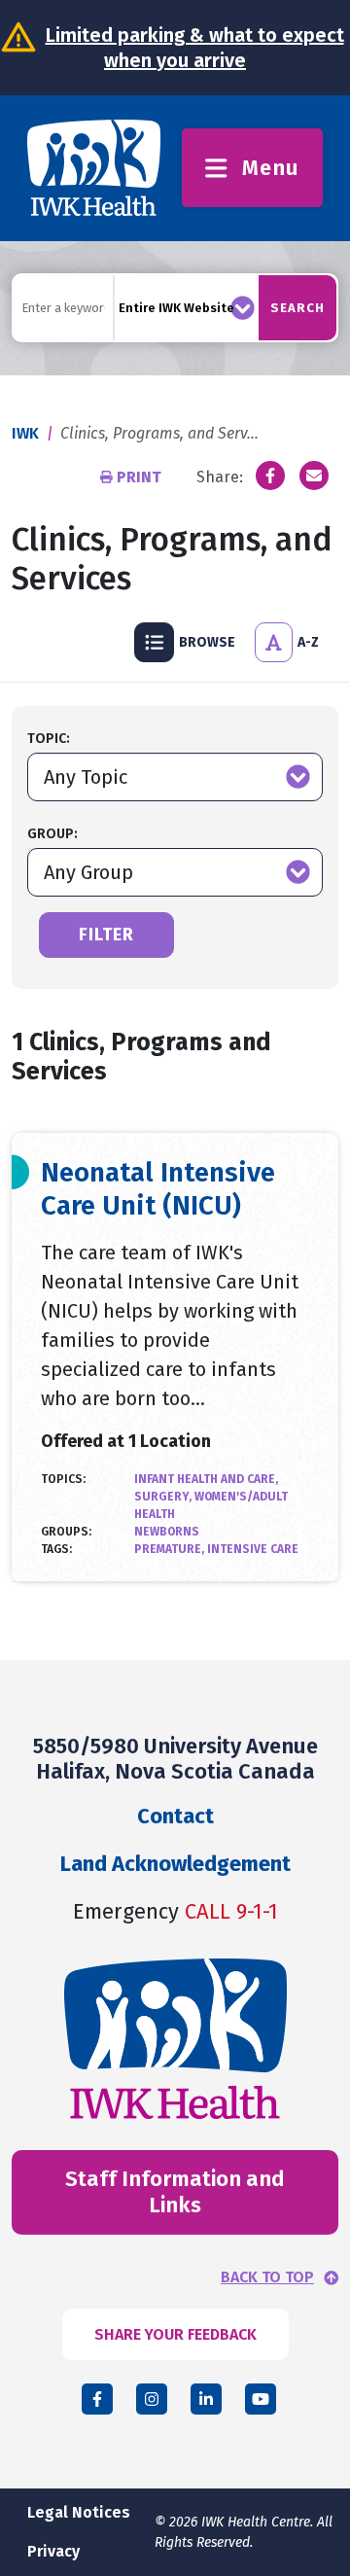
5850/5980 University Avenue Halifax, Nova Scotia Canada (175, 1759)
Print (139, 477)
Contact (175, 1816)
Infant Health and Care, (206, 1479)
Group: (52, 834)
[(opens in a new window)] (270, 476)
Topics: (63, 1479)
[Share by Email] (314, 476)
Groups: (66, 1532)
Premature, (171, 1549)
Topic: (49, 739)
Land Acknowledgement (175, 1864)
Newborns (167, 1532)
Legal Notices (79, 2512)
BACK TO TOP (267, 2277)
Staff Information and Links (175, 2191)
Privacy (53, 2551)
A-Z (308, 642)
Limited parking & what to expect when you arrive (195, 48)
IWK (25, 433)
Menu (271, 168)
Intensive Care (253, 1549)
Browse (207, 642)
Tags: (56, 1549)
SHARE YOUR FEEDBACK (175, 2334)
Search (297, 308)
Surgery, (164, 1497)
